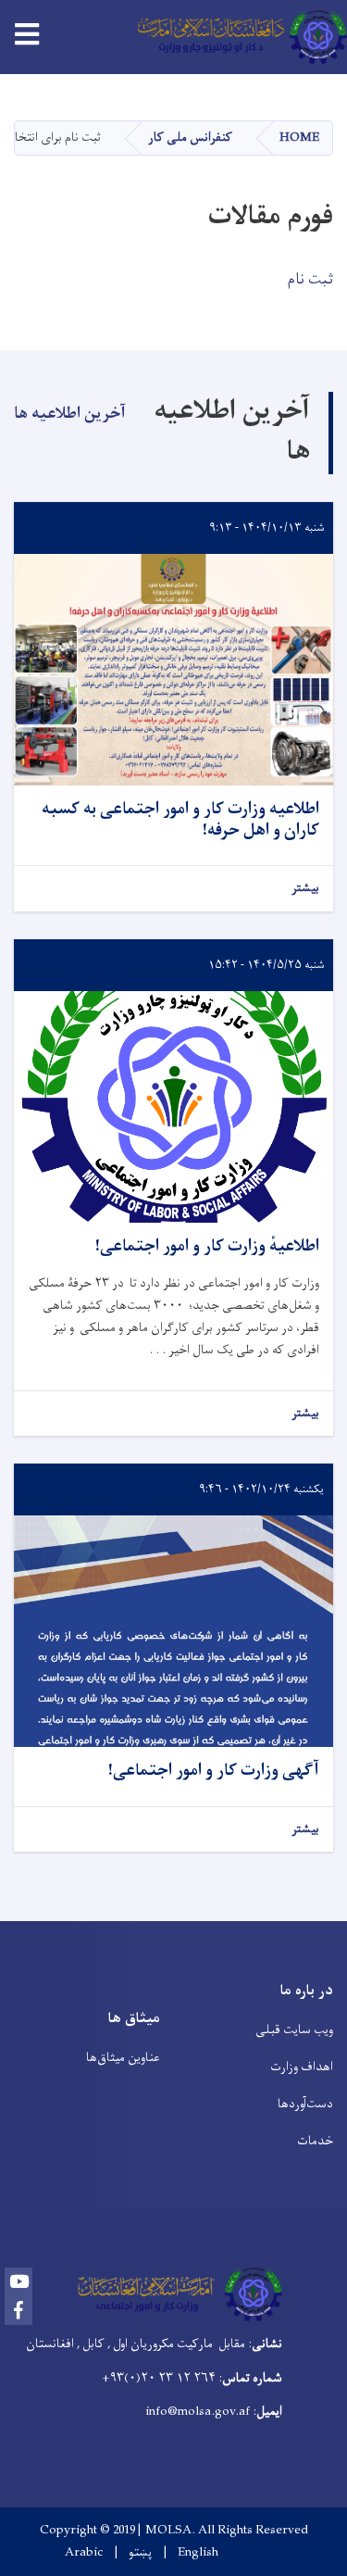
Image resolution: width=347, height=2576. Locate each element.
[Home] (236, 37)
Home (299, 138)
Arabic (84, 2552)
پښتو (140, 2553)
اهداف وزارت (302, 2067)
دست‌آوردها (305, 2104)
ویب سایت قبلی (294, 2030)
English (198, 2553)
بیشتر (305, 889)
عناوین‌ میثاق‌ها (123, 2058)
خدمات (315, 2141)
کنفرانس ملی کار (190, 138)
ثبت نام (310, 280)
